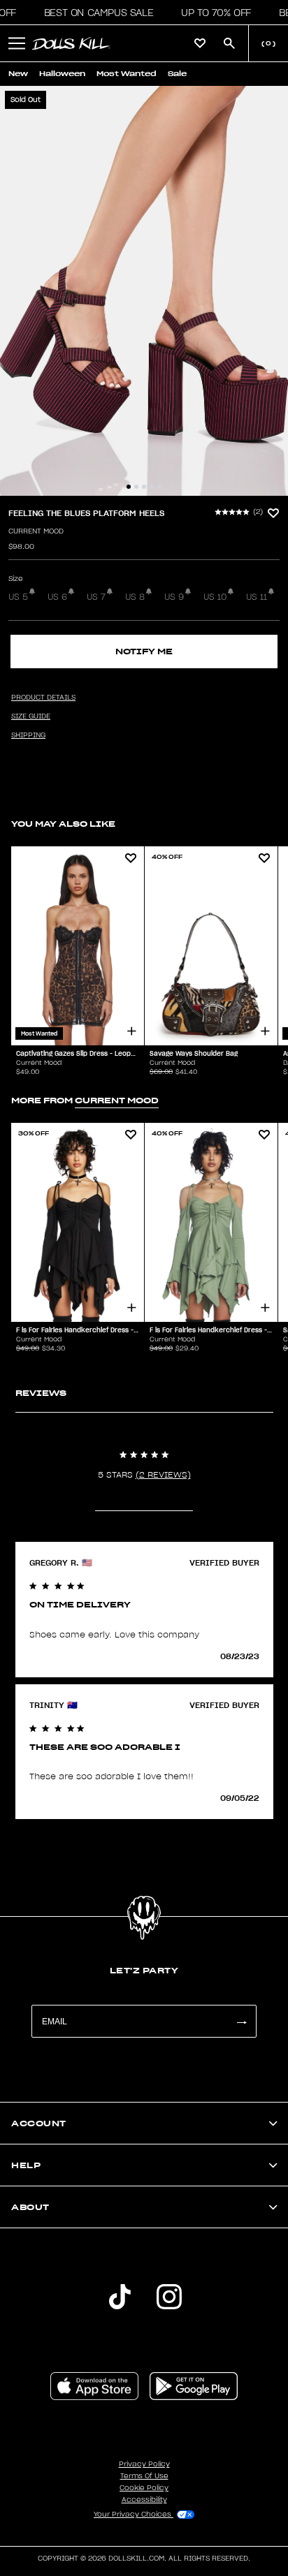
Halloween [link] (62, 74)
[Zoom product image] (144, 291)
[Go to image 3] (144, 487)
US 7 (96, 597)
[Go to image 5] (159, 487)
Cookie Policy (144, 2488)
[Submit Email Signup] (241, 2021)
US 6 (57, 597)
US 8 (135, 597)
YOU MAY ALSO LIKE (63, 824)
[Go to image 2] (136, 487)
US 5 (18, 597)
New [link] (18, 74)
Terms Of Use (144, 2476)
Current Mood (36, 531)
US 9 (174, 597)
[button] (95, 13)
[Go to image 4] (152, 487)
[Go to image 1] (129, 487)
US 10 (215, 597)
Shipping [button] (28, 735)
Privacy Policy (144, 2464)
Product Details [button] (43, 698)
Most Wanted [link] (127, 74)
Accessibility (144, 2500)
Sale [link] (177, 74)
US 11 (257, 597)
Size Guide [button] (31, 716)
